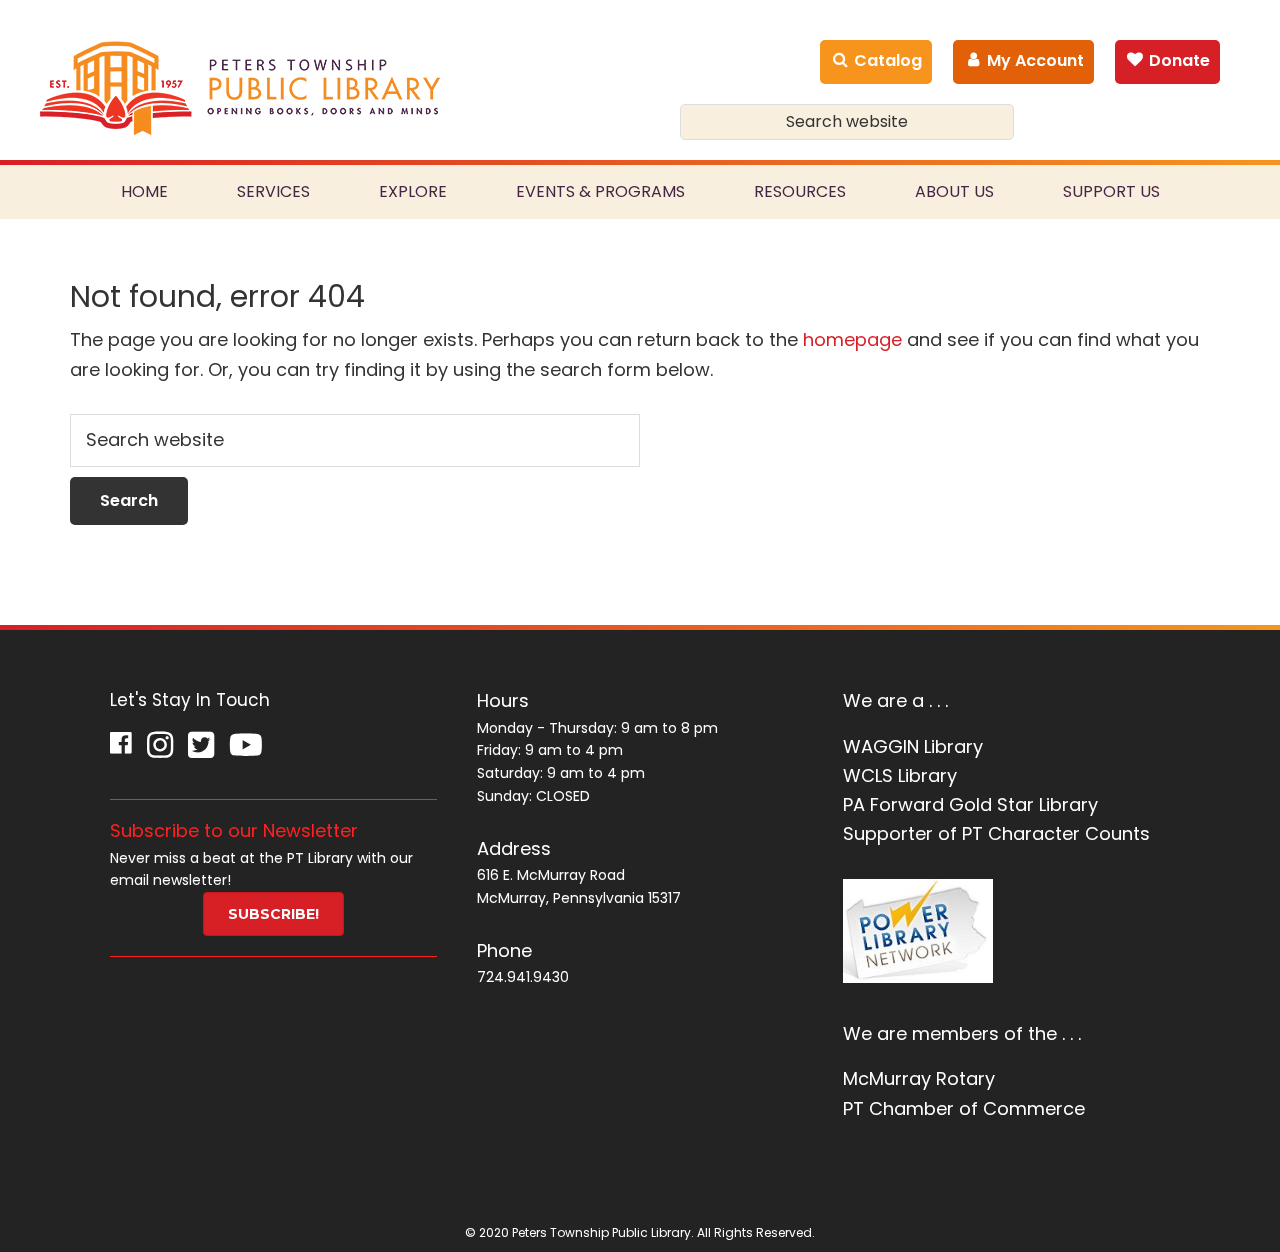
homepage (852, 339)
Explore (413, 191)
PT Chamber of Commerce (964, 1108)
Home (144, 191)
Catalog (886, 60)
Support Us (1111, 191)
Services (273, 191)
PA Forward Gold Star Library (970, 804)
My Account (1033, 60)
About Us (954, 191)
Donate (1177, 60)
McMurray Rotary (919, 1078)
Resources (800, 191)
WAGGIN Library (913, 746)
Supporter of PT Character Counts (996, 833)
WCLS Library (900, 775)
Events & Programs (600, 191)
